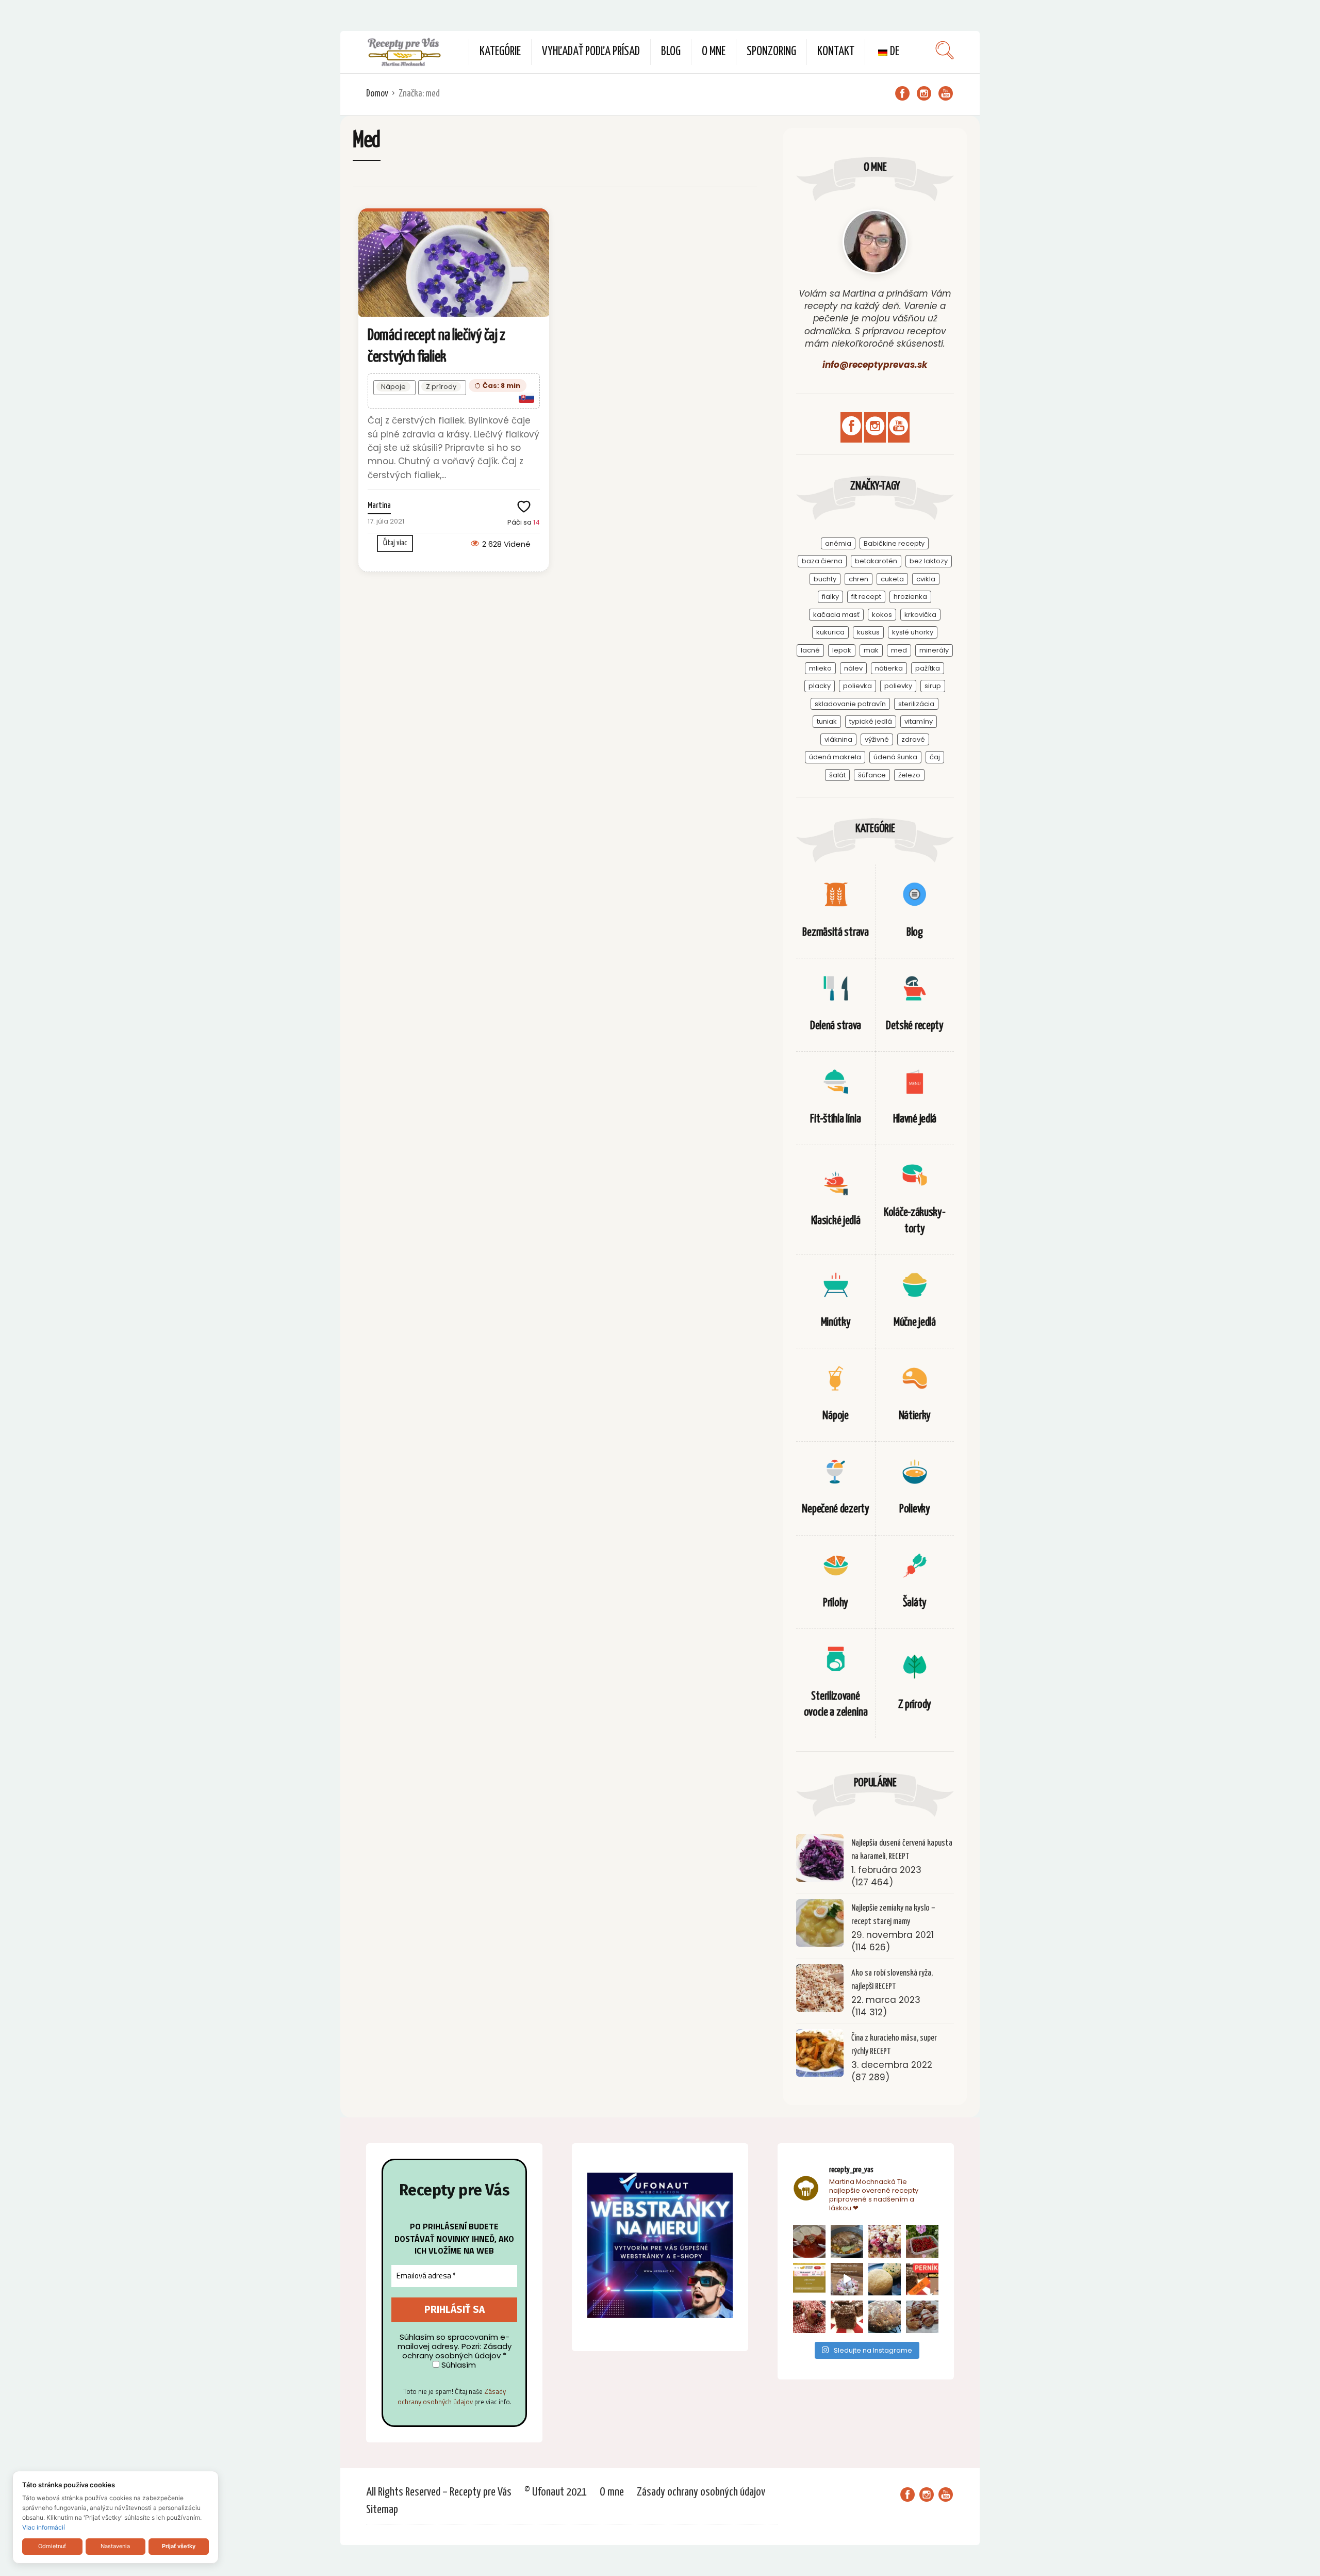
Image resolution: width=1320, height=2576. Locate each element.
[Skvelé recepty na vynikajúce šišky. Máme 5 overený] (922, 2317)
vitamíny (919, 721)
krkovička (920, 615)
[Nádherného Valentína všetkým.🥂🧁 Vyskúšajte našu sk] (809, 2317)
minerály (934, 650)
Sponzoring (771, 52)
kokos (882, 615)
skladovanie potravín (850, 704)
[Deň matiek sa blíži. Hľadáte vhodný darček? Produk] (809, 2279)
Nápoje (393, 387)
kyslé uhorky (913, 632)
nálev (853, 668)
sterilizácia (916, 704)
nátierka (889, 668)
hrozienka (910, 597)
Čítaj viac (395, 543)
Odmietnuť (52, 2546)
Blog (671, 52)
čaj (935, 757)
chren (859, 579)
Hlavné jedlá (915, 1119)
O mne (714, 52)
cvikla (926, 579)
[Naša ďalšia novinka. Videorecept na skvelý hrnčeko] (922, 2279)
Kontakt (836, 52)
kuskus (868, 632)
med (899, 650)
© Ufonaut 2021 (556, 2492)
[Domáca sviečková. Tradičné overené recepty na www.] (847, 2241)
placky (820, 686)
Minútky (836, 1322)
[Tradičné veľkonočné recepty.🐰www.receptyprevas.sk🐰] (885, 2279)
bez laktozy (929, 561)
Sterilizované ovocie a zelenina (836, 1704)
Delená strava (836, 1026)
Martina (379, 506)
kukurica (830, 632)
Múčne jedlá (915, 1322)
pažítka (928, 668)
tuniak (827, 721)
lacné (810, 650)
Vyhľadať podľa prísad (591, 52)
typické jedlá (871, 721)
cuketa (892, 579)
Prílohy (836, 1603)
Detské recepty (915, 1026)
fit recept (866, 597)
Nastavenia (115, 2546)
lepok (842, 650)
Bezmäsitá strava (835, 932)
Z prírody (441, 387)
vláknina (838, 739)
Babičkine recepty (894, 543)
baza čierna (822, 561)
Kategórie (500, 52)
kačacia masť (836, 615)
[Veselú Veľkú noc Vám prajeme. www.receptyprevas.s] (847, 2279)
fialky (830, 597)
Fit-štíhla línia (835, 1119)
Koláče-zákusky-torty (915, 1220)
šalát (837, 775)
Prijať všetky (179, 2546)
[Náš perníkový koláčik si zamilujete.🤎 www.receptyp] (847, 2317)
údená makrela (835, 757)
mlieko (820, 668)
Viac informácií (44, 2527)
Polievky (915, 1509)
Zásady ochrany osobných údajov (452, 2396)
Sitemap (382, 2510)
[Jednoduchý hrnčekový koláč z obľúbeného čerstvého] (885, 2241)
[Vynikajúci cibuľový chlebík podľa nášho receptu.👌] (885, 2317)
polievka (857, 686)
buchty (825, 579)
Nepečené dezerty (835, 1509)
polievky (898, 686)
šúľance (872, 775)
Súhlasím (458, 2365)
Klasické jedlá (836, 1221)
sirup (933, 686)
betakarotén (876, 561)
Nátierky (915, 1416)
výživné (877, 739)
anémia (838, 543)
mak (871, 650)
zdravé (913, 739)
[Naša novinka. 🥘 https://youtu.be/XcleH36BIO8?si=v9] (809, 2241)
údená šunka (895, 757)
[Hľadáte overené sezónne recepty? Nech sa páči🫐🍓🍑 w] (922, 2241)
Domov (377, 94)
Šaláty (915, 1603)
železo (909, 775)
